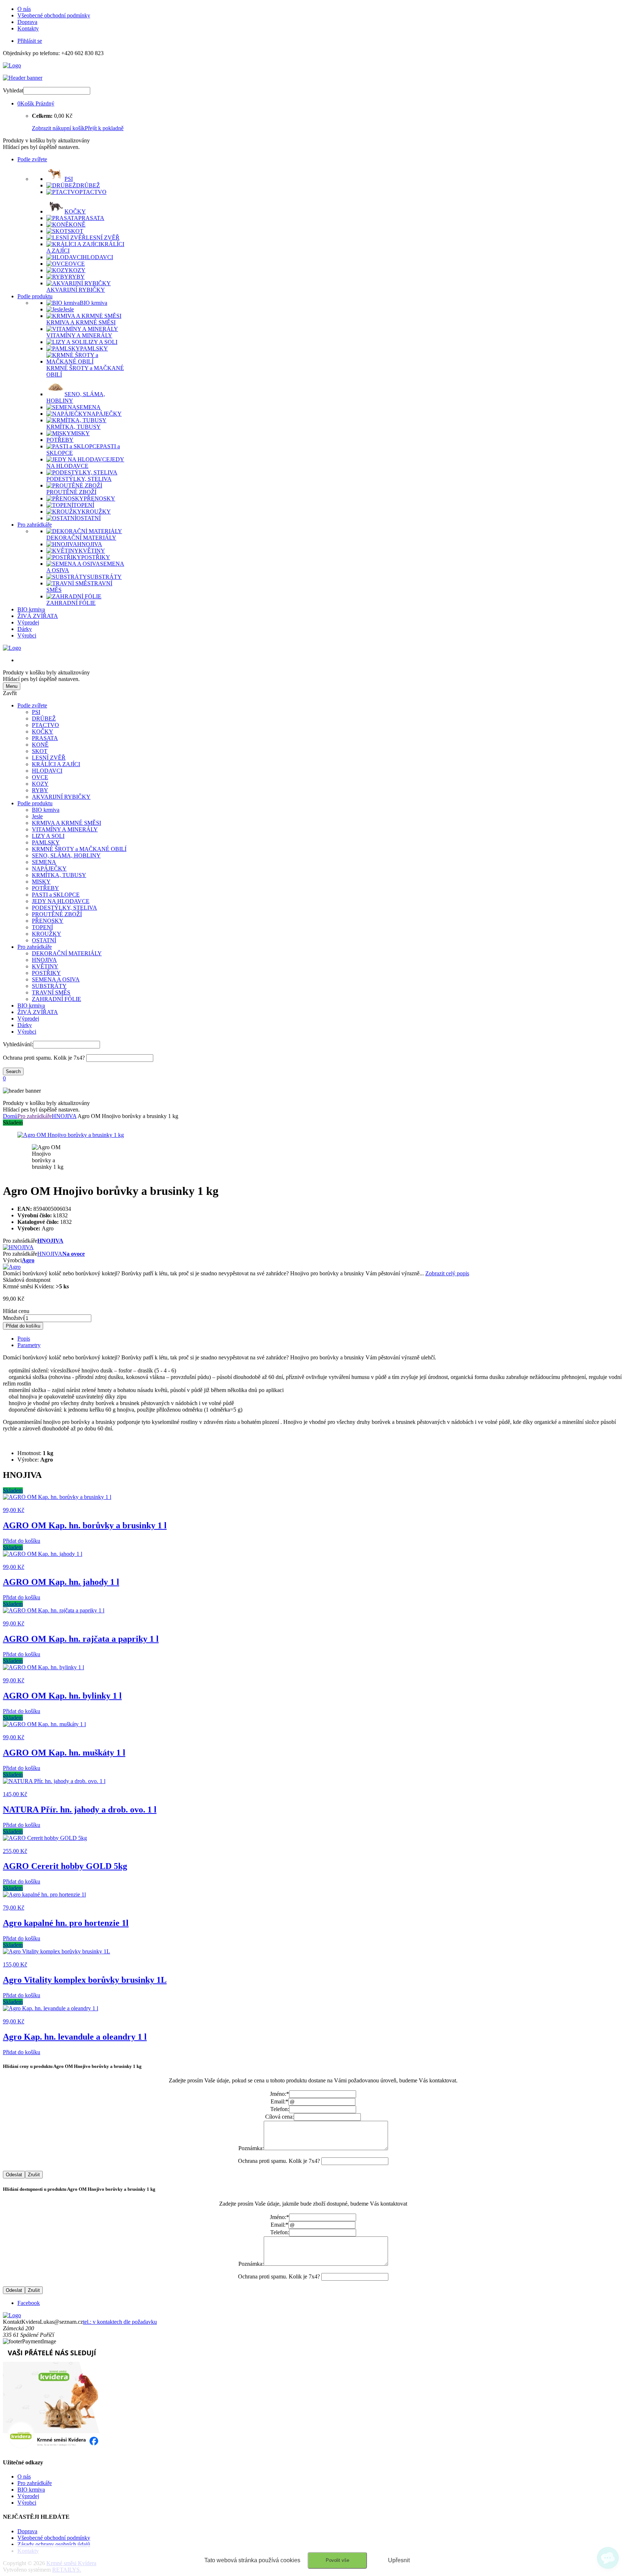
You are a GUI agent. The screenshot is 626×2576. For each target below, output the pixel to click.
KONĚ (40, 745)
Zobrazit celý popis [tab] (447, 1273)
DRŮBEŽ (44, 718)
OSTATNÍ (44, 940)
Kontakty (28, 28)
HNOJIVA (44, 960)
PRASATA (45, 738)
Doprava (27, 22)
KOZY (40, 784)
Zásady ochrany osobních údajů (54, 2544)
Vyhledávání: (18, 1044)
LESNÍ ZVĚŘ (49, 758)
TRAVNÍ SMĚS (51, 992)
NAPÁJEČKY (49, 869)
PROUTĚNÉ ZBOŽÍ (57, 914)
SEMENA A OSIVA (56, 979)
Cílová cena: (279, 2117)
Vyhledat (13, 90)
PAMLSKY (46, 842)
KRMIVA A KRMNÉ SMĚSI (66, 823)
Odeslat (14, 2175)
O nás (24, 9)
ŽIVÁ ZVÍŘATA (38, 616)
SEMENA (44, 862)
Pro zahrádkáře (35, 525)
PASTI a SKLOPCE (56, 895)
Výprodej (28, 622)
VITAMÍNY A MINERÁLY (65, 829)
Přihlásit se (30, 41)
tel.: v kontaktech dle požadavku (120, 2322)
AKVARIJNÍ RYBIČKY (61, 797)
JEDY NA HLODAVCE (61, 901)
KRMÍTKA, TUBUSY (59, 875)
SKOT (40, 751)
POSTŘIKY (46, 973)
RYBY (40, 790)
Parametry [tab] (29, 1345)
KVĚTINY (45, 966)
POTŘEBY (45, 888)
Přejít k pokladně (104, 128)
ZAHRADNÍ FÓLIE (57, 999)
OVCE (40, 777)
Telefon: (280, 2109)
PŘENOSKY (48, 921)
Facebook (29, 2303)
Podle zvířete (32, 159)
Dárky (25, 629)
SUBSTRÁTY (49, 986)
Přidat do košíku (23, 1326)
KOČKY (43, 732)
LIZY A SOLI (48, 836)
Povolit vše (337, 2560)
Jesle (37, 816)
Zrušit (34, 2175)
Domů (10, 1116)
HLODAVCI (47, 771)
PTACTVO (45, 725)
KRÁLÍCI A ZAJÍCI (56, 764)
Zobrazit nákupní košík (58, 128)
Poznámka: (251, 2148)
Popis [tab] (24, 1339)
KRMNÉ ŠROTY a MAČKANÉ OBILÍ (79, 849)
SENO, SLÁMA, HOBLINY (66, 855)
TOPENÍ (42, 927)
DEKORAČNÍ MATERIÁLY (67, 953)
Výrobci (27, 635)
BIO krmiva (31, 609)
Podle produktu (35, 296)
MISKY (41, 882)
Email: (279, 2101)
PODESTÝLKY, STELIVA (64, 908)
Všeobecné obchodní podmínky (54, 15)
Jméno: (279, 2094)
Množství (14, 1318)
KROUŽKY (47, 934)
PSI (36, 712)
